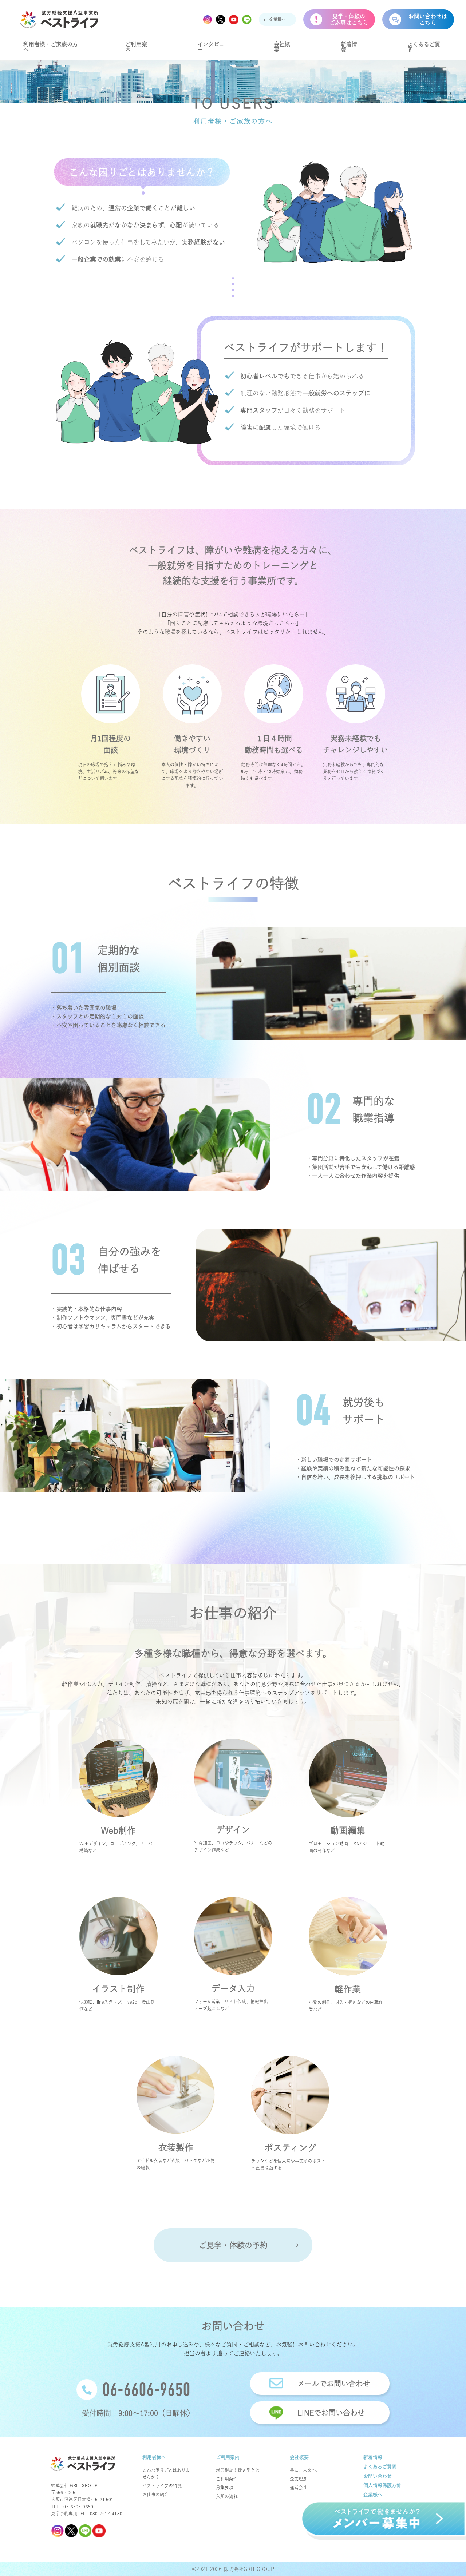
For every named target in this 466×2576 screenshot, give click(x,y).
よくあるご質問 (424, 47)
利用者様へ (154, 2457)
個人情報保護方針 (382, 2485)
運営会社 (299, 2488)
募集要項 (225, 2488)
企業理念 (299, 2479)
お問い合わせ (378, 2476)
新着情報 (349, 47)
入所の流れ (227, 2496)
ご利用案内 (136, 47)
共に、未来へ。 (305, 2470)
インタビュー (211, 47)
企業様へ (277, 19)
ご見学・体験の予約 (233, 2245)
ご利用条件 (227, 2479)
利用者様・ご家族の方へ (51, 47)
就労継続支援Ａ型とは (238, 2470)
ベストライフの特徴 (162, 2486)
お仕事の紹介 (155, 2494)
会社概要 (282, 47)
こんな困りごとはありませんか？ (166, 2474)
